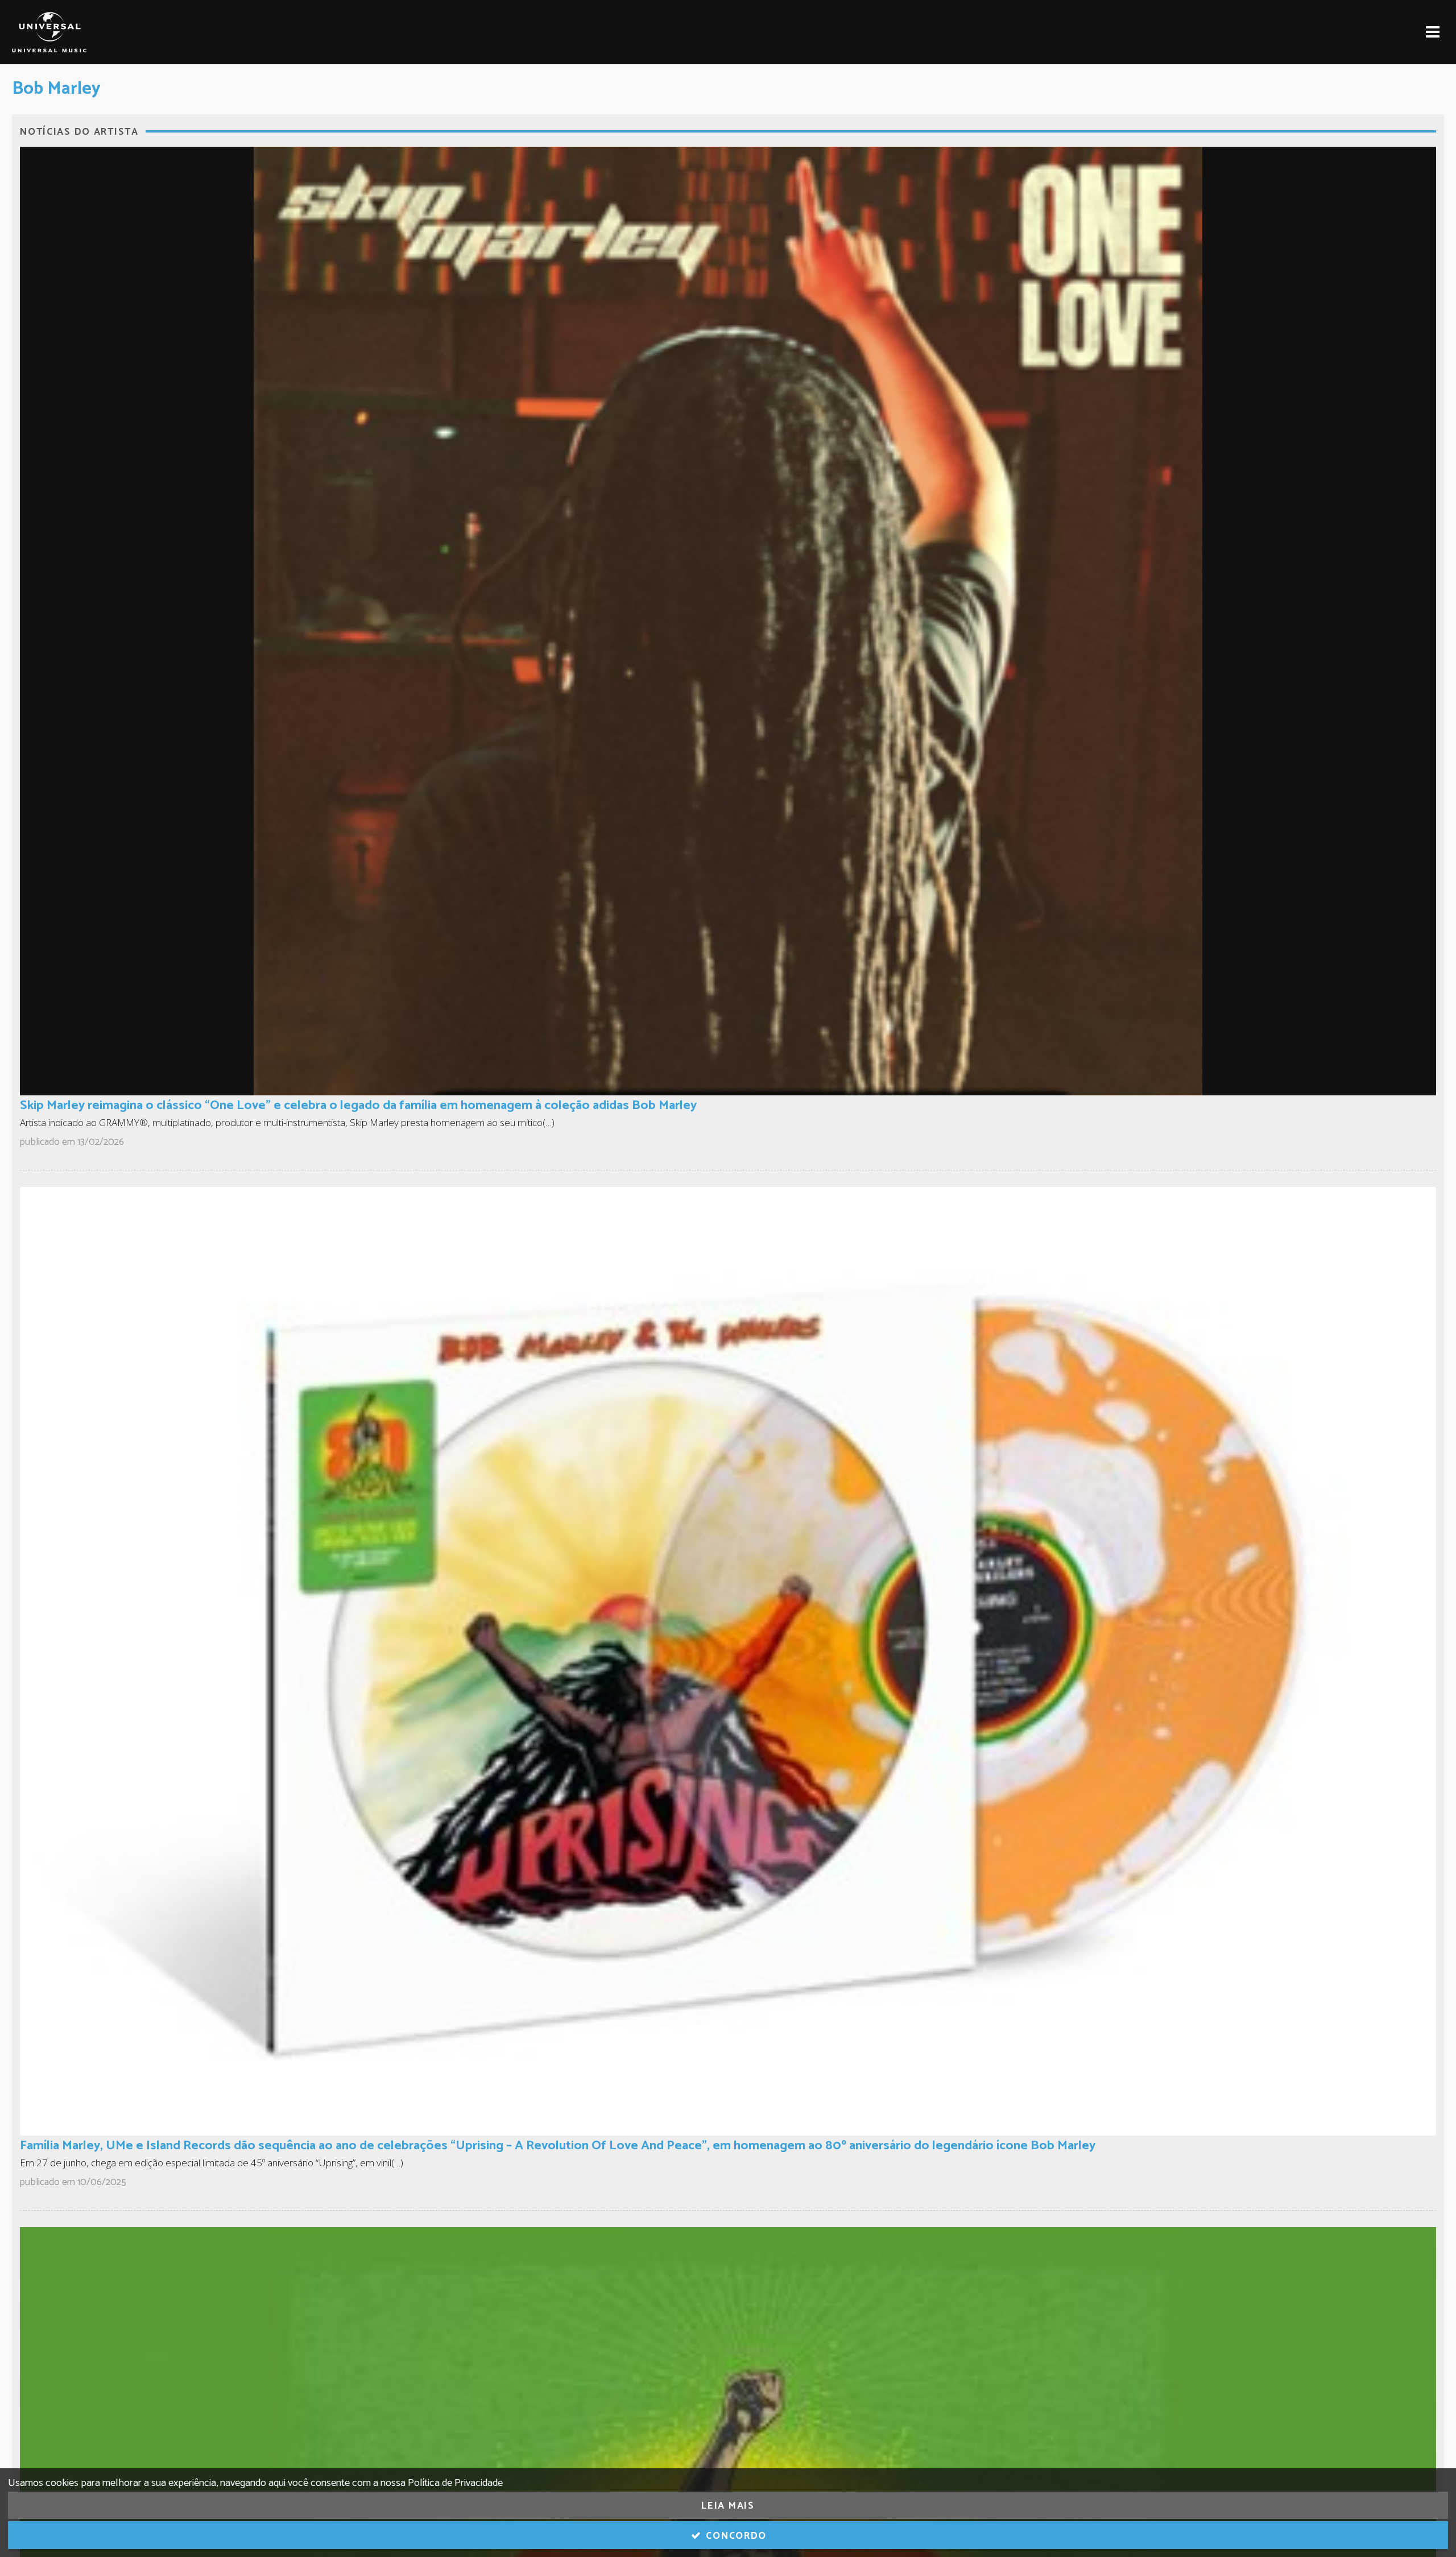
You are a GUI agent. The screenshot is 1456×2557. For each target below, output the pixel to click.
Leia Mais (728, 2506)
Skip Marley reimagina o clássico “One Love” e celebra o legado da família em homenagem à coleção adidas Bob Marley (358, 1105)
